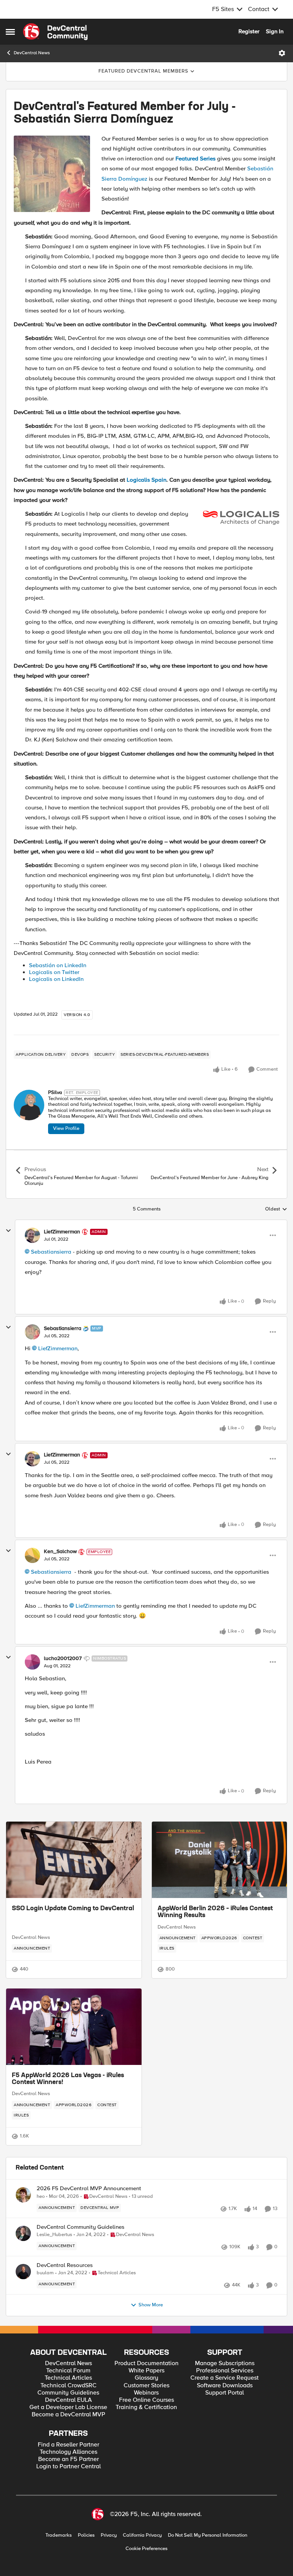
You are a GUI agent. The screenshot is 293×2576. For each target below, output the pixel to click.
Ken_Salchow (60, 1552)
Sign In (275, 31)
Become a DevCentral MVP (68, 2415)
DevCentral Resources (65, 2265)
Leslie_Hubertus (54, 2235)
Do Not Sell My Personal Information (208, 2535)
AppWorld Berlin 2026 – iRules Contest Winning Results (215, 1912)
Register (249, 31)
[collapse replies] (8, 1231)
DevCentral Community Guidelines (80, 2227)
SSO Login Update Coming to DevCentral (73, 1909)
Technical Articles (68, 2378)
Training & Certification (146, 2407)
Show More (151, 2305)
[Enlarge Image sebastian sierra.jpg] (52, 174)
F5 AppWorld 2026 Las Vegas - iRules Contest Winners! (68, 2079)
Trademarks (59, 2535)
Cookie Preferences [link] (146, 2548)
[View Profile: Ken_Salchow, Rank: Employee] (32, 1555)
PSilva (55, 1093)
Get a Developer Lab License (68, 2407)
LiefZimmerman (62, 1232)
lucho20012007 (63, 1659)
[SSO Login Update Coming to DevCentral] (74, 1860)
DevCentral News (32, 53)
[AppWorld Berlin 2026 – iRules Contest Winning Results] (220, 1860)
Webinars (146, 2393)
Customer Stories (146, 2386)
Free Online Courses (146, 2400)
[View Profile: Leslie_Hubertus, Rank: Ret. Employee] (23, 2233)
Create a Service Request (225, 2378)
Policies (86, 2535)
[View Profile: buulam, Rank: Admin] (23, 2272)
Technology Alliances (68, 2452)
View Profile (66, 1128)
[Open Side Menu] (10, 32)
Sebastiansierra (51, 1252)
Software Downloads (225, 2386)
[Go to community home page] (55, 32)
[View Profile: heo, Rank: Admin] (23, 2195)
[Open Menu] (282, 53)
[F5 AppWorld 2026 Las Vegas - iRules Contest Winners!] (74, 2027)
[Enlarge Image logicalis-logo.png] (241, 518)
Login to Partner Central (68, 2467)
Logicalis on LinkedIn (56, 979)
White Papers (146, 2371)
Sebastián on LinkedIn (58, 965)
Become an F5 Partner (68, 2459)
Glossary (146, 2378)
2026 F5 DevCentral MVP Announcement (89, 2188)
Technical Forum (68, 2371)
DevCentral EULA (68, 2400)
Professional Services (225, 2371)
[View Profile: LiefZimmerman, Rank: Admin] (32, 1235)
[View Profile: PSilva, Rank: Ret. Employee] (29, 1105)
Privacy (109, 2535)
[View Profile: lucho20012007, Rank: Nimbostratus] (32, 1662)
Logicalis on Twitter (54, 972)
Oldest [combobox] (276, 1209)
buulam (45, 2273)
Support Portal (225, 2393)
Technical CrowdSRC (68, 2386)
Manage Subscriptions (225, 2363)
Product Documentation (146, 2363)
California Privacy (142, 2535)
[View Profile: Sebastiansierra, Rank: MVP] (32, 1332)
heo (41, 2197)
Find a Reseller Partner (68, 2445)
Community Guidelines (68, 2393)
